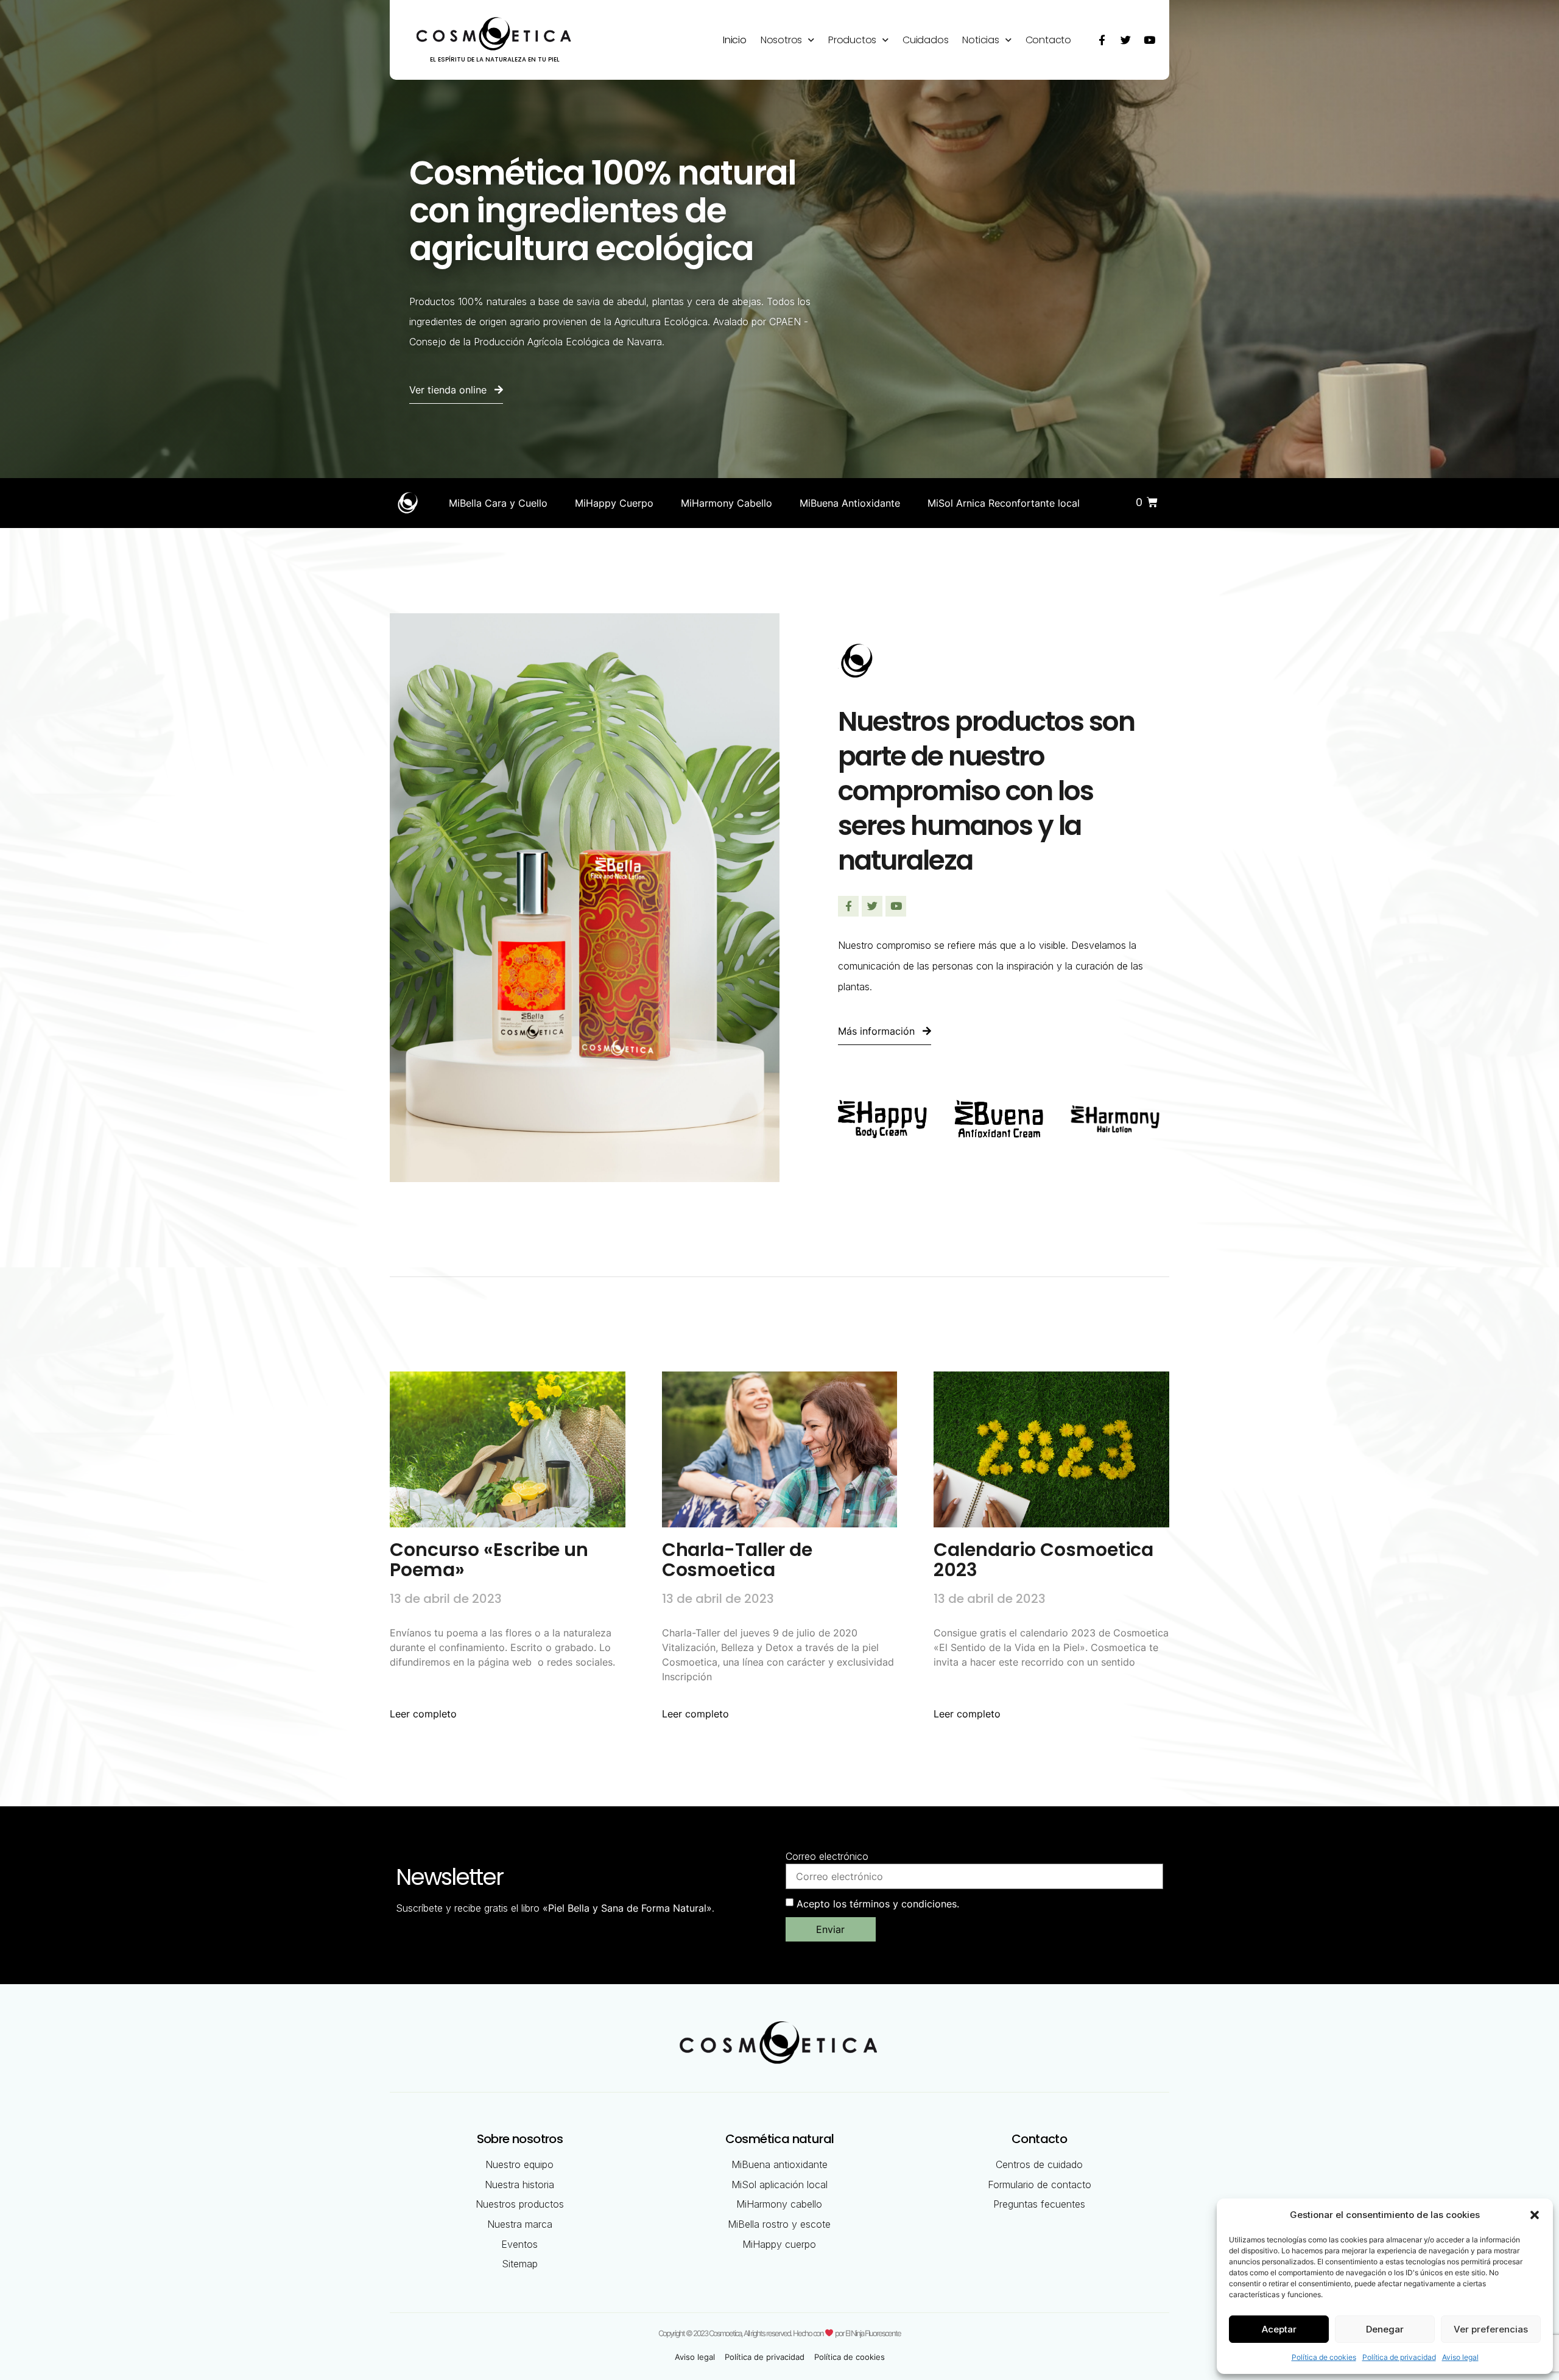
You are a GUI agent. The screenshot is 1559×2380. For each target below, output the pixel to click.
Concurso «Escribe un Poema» (489, 1560)
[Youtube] (1149, 40)
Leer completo (423, 1714)
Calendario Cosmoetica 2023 (1043, 1560)
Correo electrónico (827, 1856)
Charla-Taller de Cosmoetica (737, 1560)
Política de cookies (1324, 2357)
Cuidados (925, 40)
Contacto (1048, 40)
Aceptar (1279, 2329)
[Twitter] (1125, 40)
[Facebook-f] (1102, 40)
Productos (852, 40)
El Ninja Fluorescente (873, 2333)
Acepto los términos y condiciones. (878, 1903)
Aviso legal (1460, 2357)
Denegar (1385, 2329)
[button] (1535, 2215)
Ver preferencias (1491, 2329)
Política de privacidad (1399, 2357)
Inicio (735, 40)
